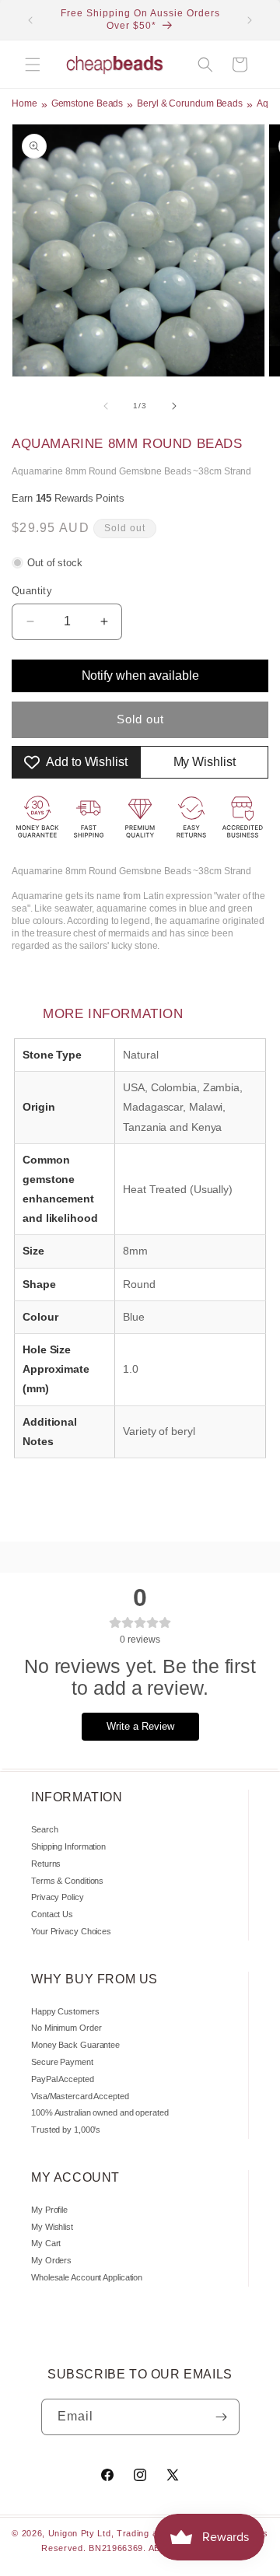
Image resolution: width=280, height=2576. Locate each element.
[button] (33, 65)
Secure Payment (62, 2062)
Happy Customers (65, 2011)
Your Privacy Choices (71, 1931)
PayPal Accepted (63, 2079)
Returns (46, 1864)
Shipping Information (68, 1846)
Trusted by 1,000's (66, 2130)
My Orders (51, 2260)
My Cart (46, 2243)
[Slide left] (106, 406)
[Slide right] (174, 406)
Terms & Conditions (67, 1881)
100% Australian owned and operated (100, 2112)
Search (44, 1829)
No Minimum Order (66, 2028)
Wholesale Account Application (87, 2277)
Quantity (32, 591)
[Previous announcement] (30, 20)
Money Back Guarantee (75, 2045)
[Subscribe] (222, 2417)
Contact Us (52, 1914)
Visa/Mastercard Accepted (80, 2096)
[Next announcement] (250, 20)
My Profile (49, 2210)
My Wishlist (52, 2227)
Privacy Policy (58, 1897)
